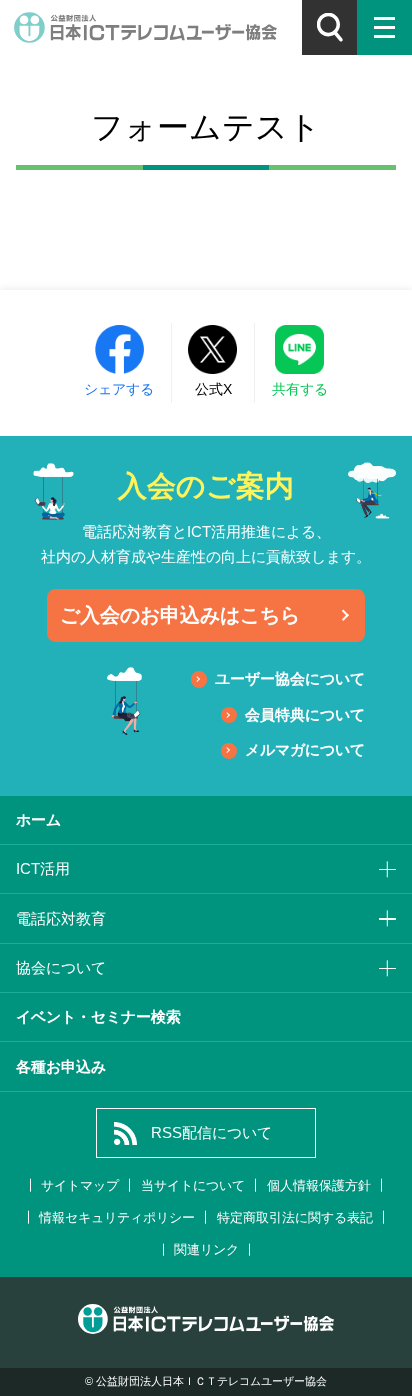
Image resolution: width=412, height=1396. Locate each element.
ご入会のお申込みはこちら (180, 615)
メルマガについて (305, 749)
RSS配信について (211, 1132)
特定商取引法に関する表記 (295, 1217)
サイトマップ (80, 1185)
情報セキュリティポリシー (117, 1217)
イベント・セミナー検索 (98, 1016)
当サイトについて (193, 1185)
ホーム (38, 819)
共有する (300, 389)
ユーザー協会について (290, 678)
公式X (213, 389)
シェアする (119, 389)
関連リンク (206, 1249)
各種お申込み (61, 1066)
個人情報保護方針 (319, 1185)
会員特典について (305, 714)
